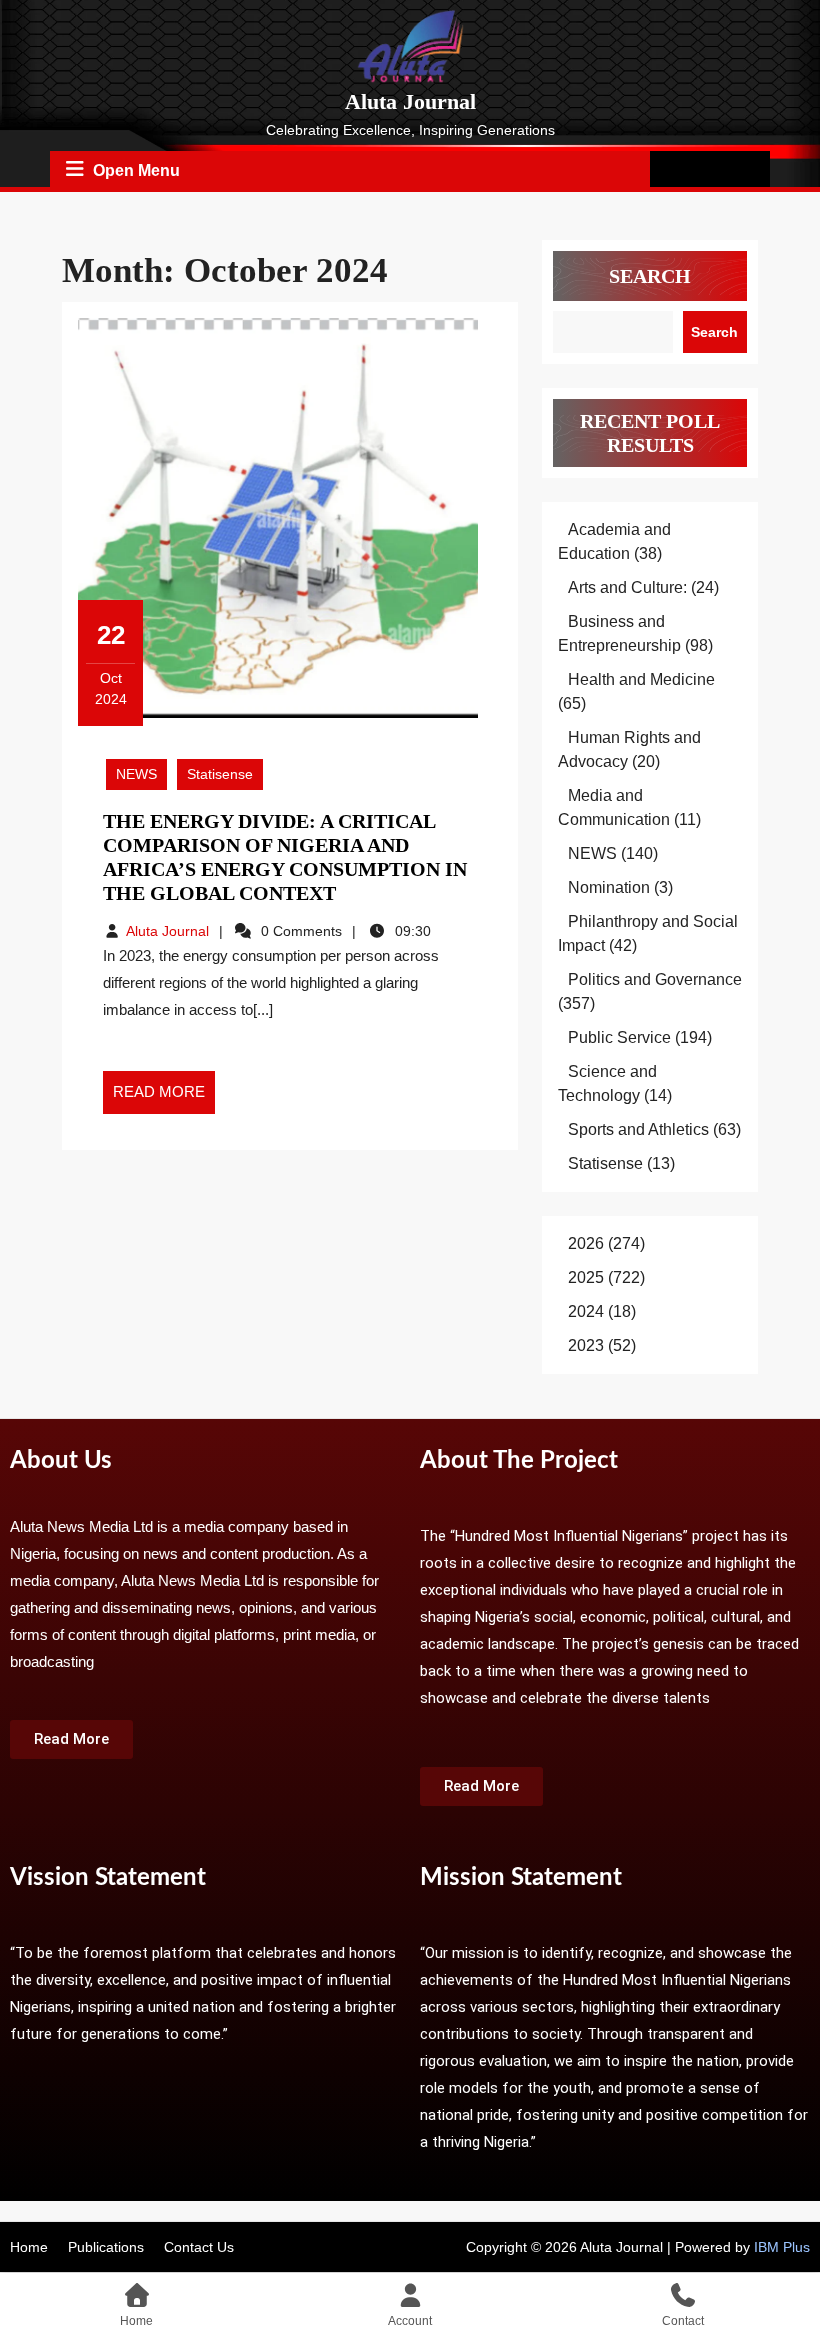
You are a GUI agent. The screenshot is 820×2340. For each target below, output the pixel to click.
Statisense (220, 774)
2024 (586, 1311)
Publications (106, 2247)
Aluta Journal (410, 101)
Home (29, 2247)
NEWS (136, 774)
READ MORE (164, 1085)
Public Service (619, 1037)
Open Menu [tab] (136, 167)
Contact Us (199, 2247)
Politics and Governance (655, 979)
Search (650, 276)
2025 (586, 1277)
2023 (586, 1345)
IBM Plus (782, 2247)
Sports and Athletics (638, 1129)
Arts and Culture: (627, 587)
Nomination (609, 887)
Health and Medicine (641, 679)
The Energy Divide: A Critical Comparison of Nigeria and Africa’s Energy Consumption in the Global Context (285, 857)
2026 (586, 1243)
